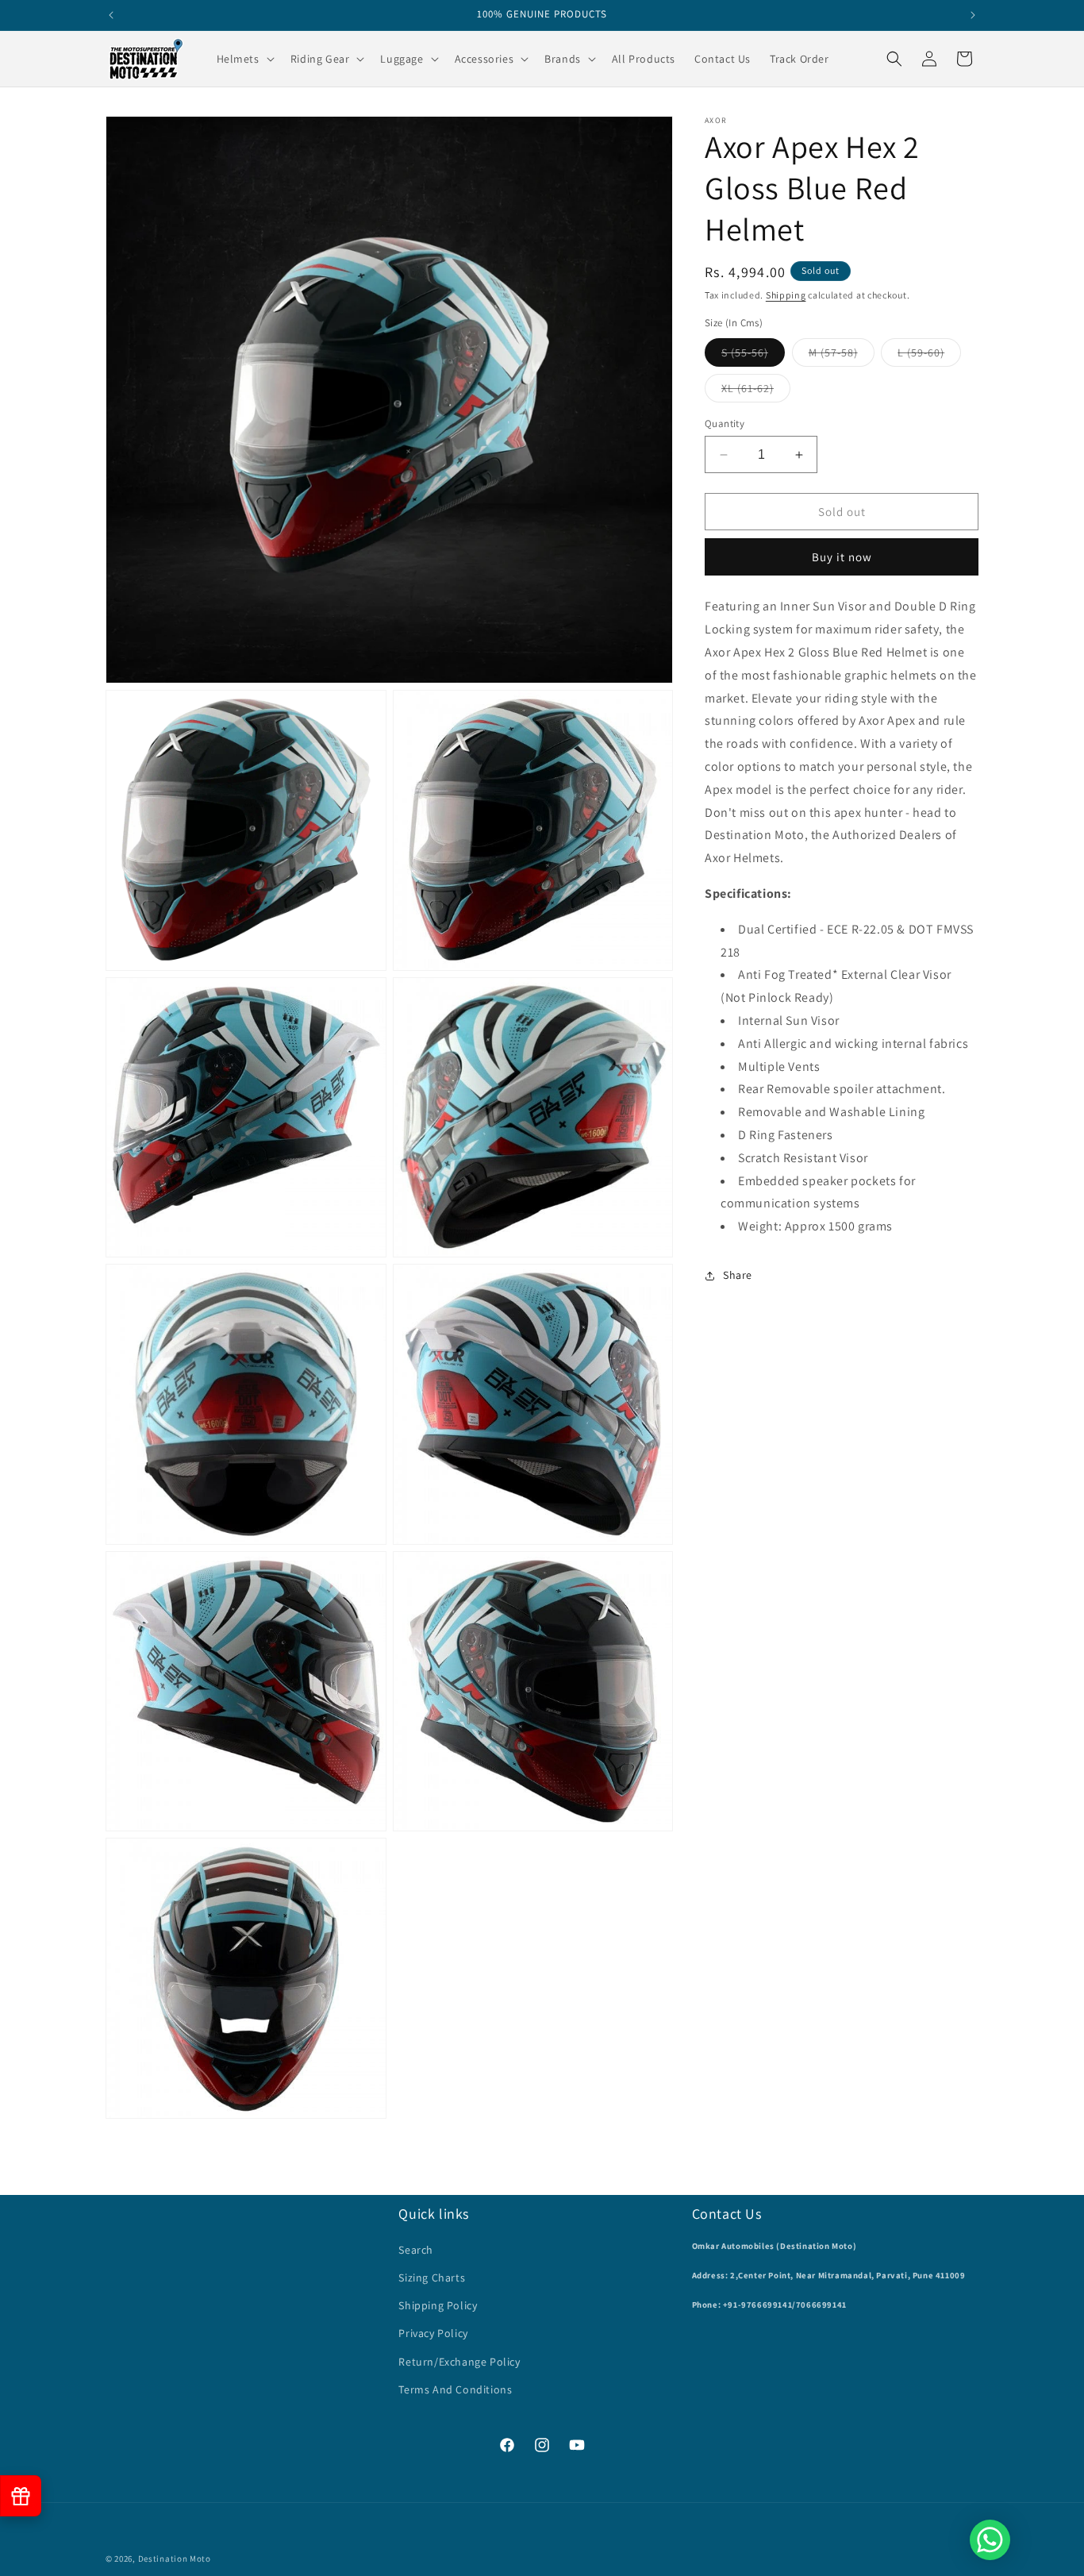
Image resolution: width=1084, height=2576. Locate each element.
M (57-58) (842, 356)
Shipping (786, 295)
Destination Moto (175, 2559)
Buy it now (842, 557)
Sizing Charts (432, 2278)
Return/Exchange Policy (459, 2362)
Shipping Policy (438, 2305)
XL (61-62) (756, 391)
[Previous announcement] (111, 15)
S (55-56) (753, 356)
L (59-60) (929, 356)
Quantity (725, 424)
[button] (244, 59)
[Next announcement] (973, 15)
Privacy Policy (433, 2333)
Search (416, 2250)
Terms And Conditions (455, 2389)
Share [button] (738, 1275)
